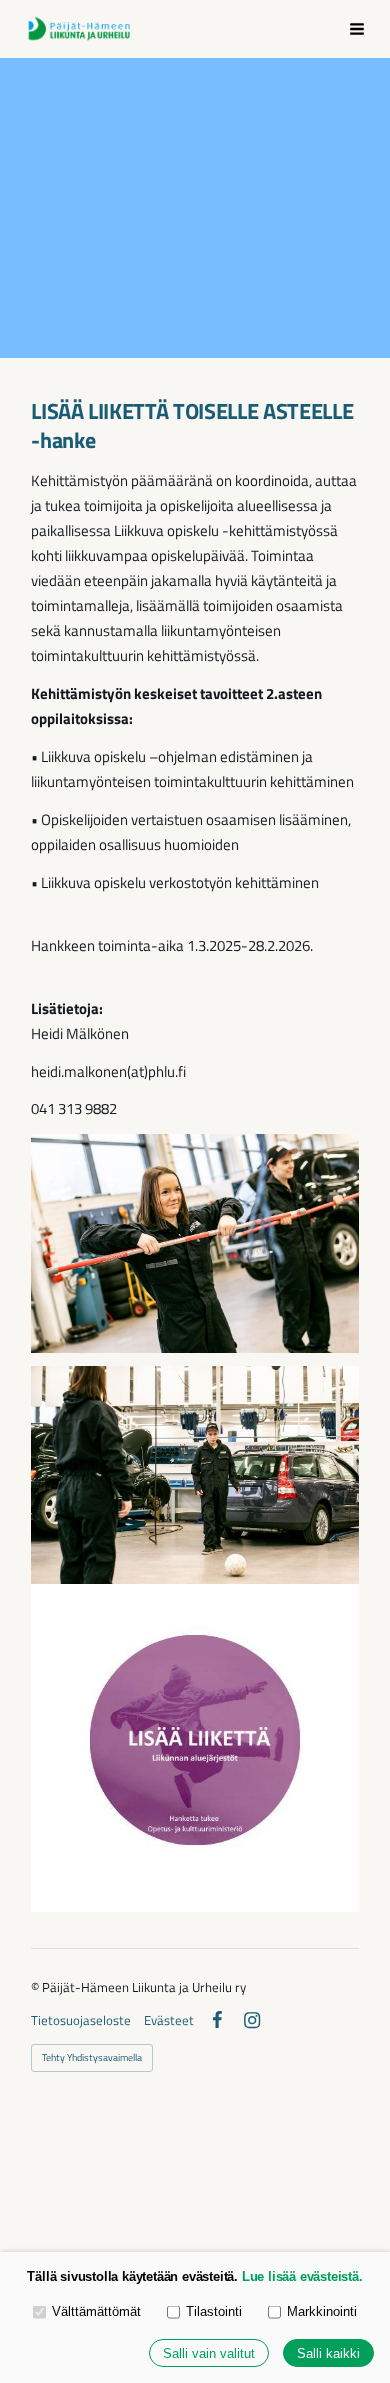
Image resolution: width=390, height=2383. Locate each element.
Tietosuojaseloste (81, 2020)
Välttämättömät (96, 2311)
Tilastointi (214, 2311)
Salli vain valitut (209, 2353)
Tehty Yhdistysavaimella (92, 2057)
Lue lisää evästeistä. (302, 2276)
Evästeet (169, 2020)
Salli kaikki (328, 2353)
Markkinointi (322, 2311)
